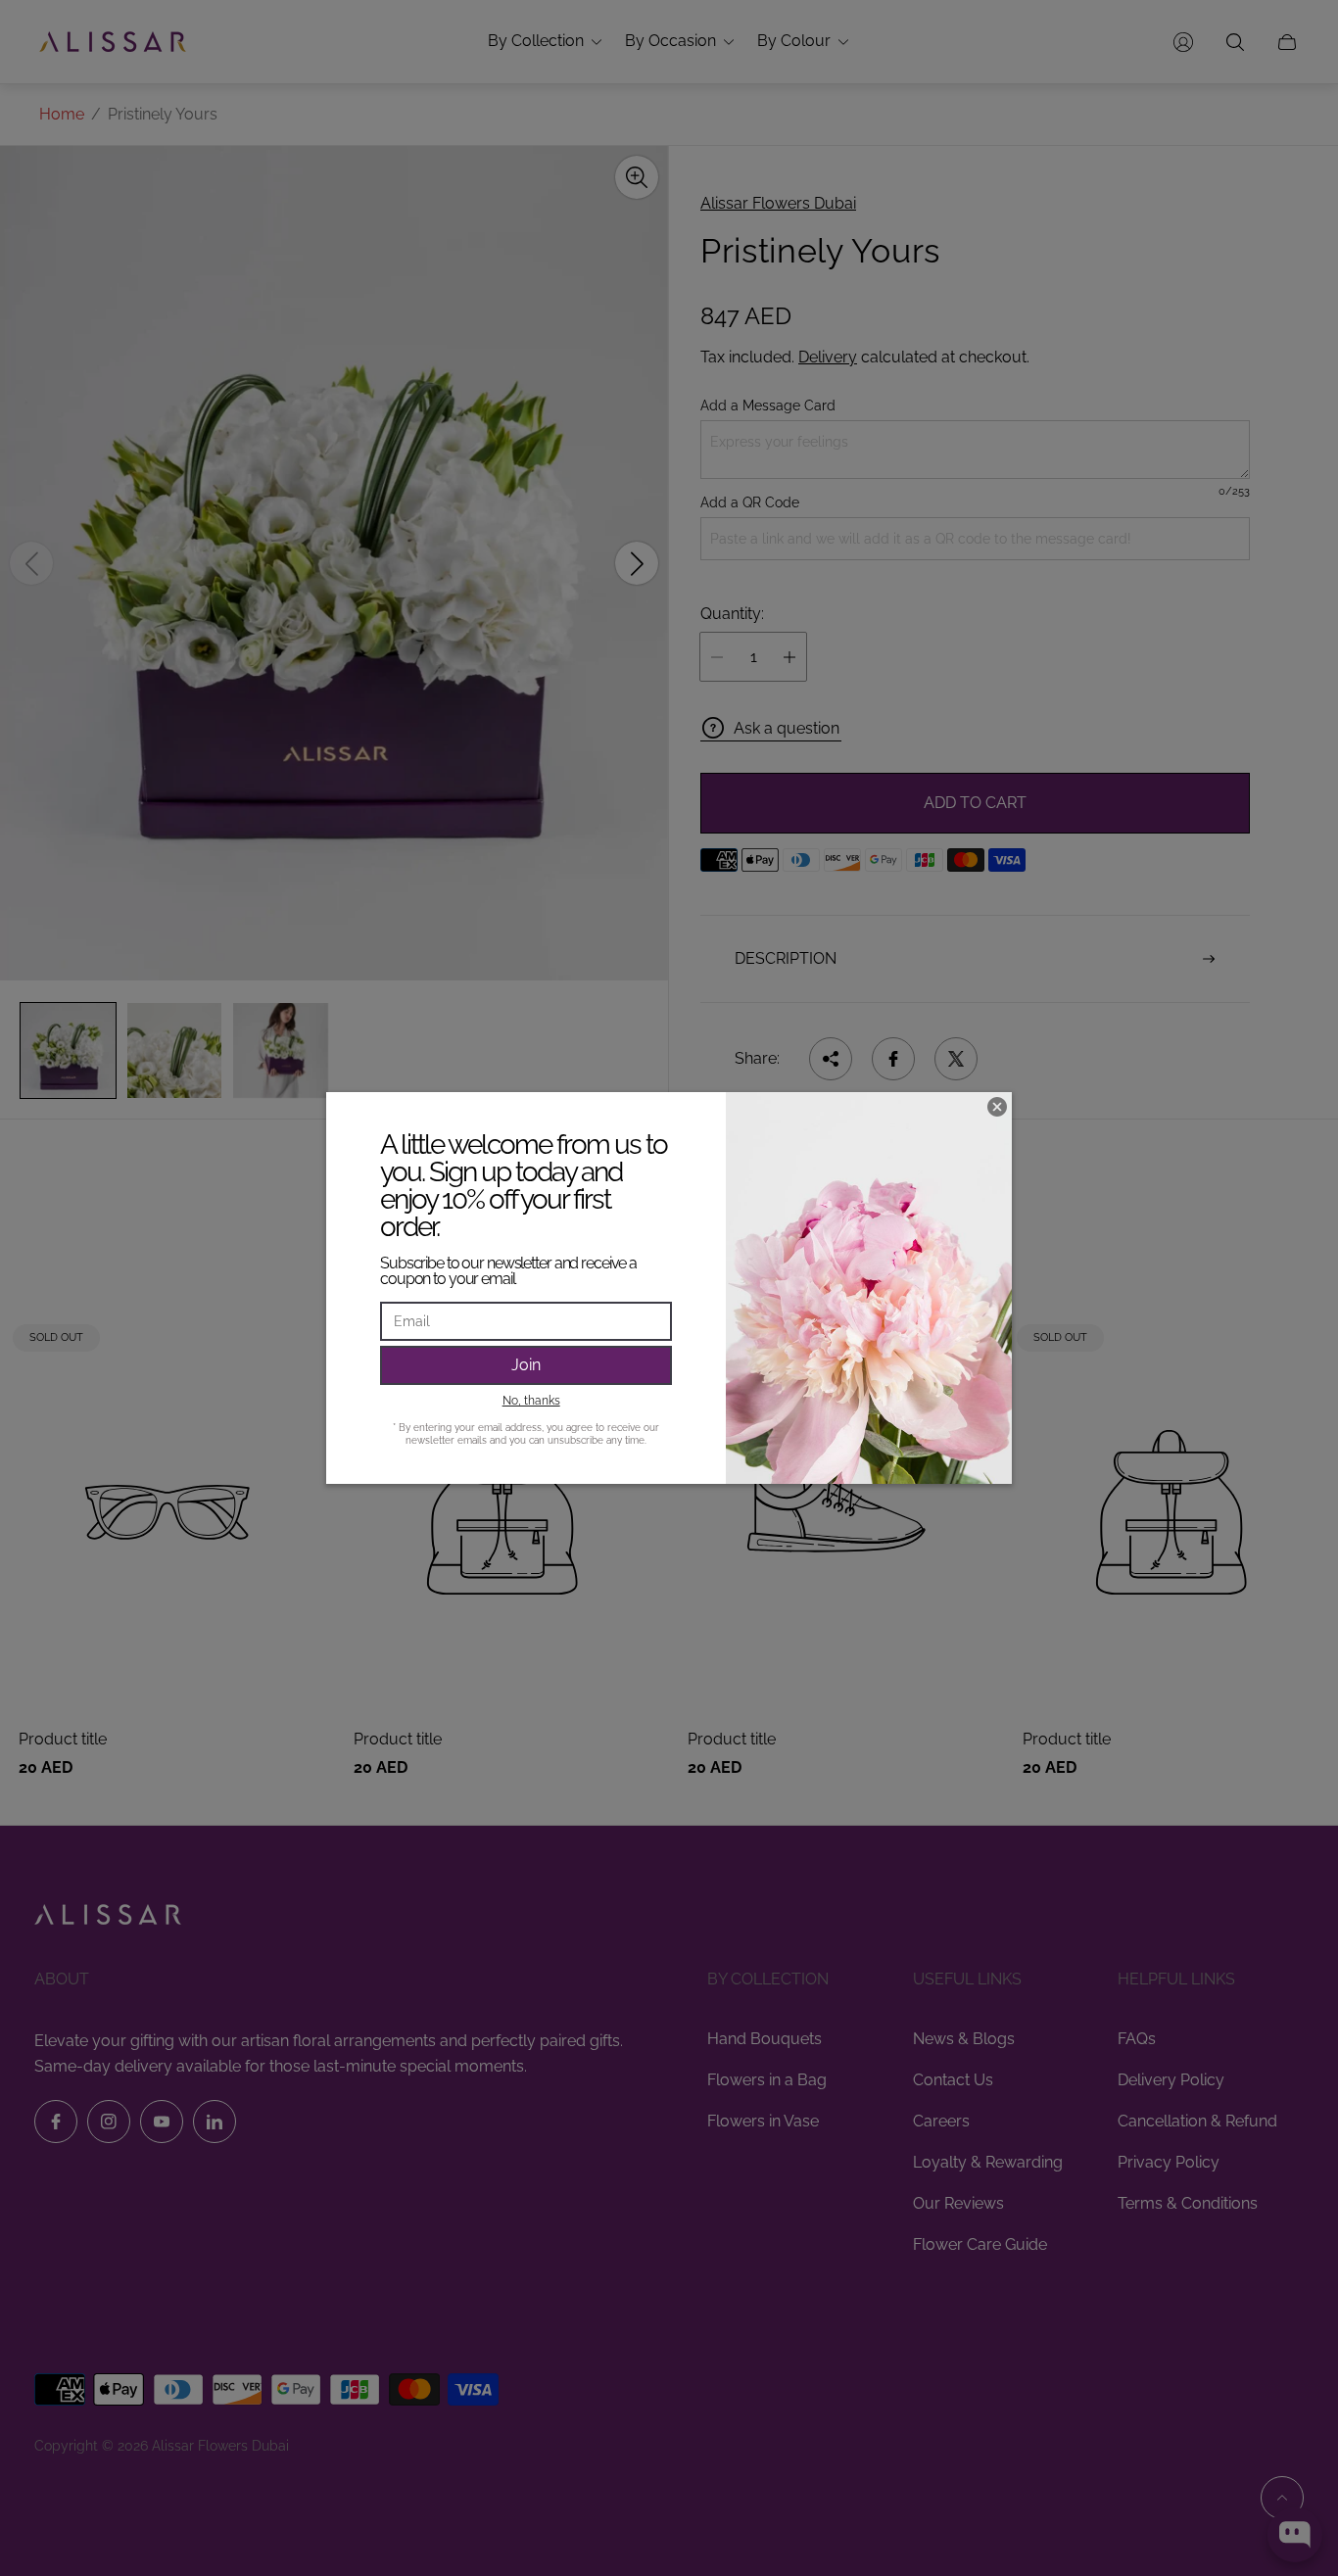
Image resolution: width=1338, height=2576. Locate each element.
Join (526, 1365)
